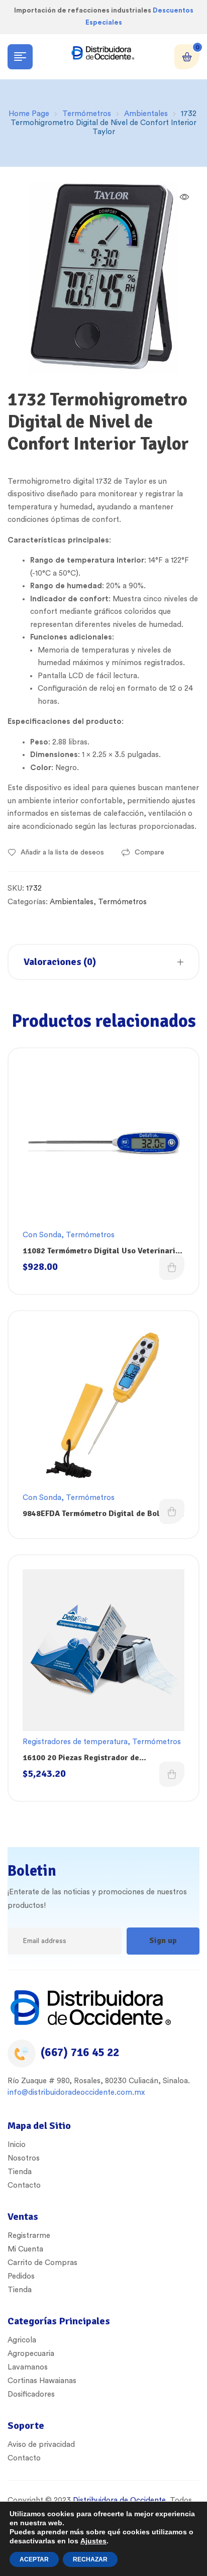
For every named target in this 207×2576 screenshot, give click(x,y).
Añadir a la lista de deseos (62, 852)
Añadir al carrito (172, 1267)
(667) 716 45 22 (80, 2052)
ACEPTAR (34, 2559)
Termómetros (87, 114)
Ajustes (93, 2541)
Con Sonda (42, 1235)
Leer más (172, 1512)
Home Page (29, 114)
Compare (149, 852)
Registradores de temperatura (75, 1742)
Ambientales (146, 114)
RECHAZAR (90, 2559)
